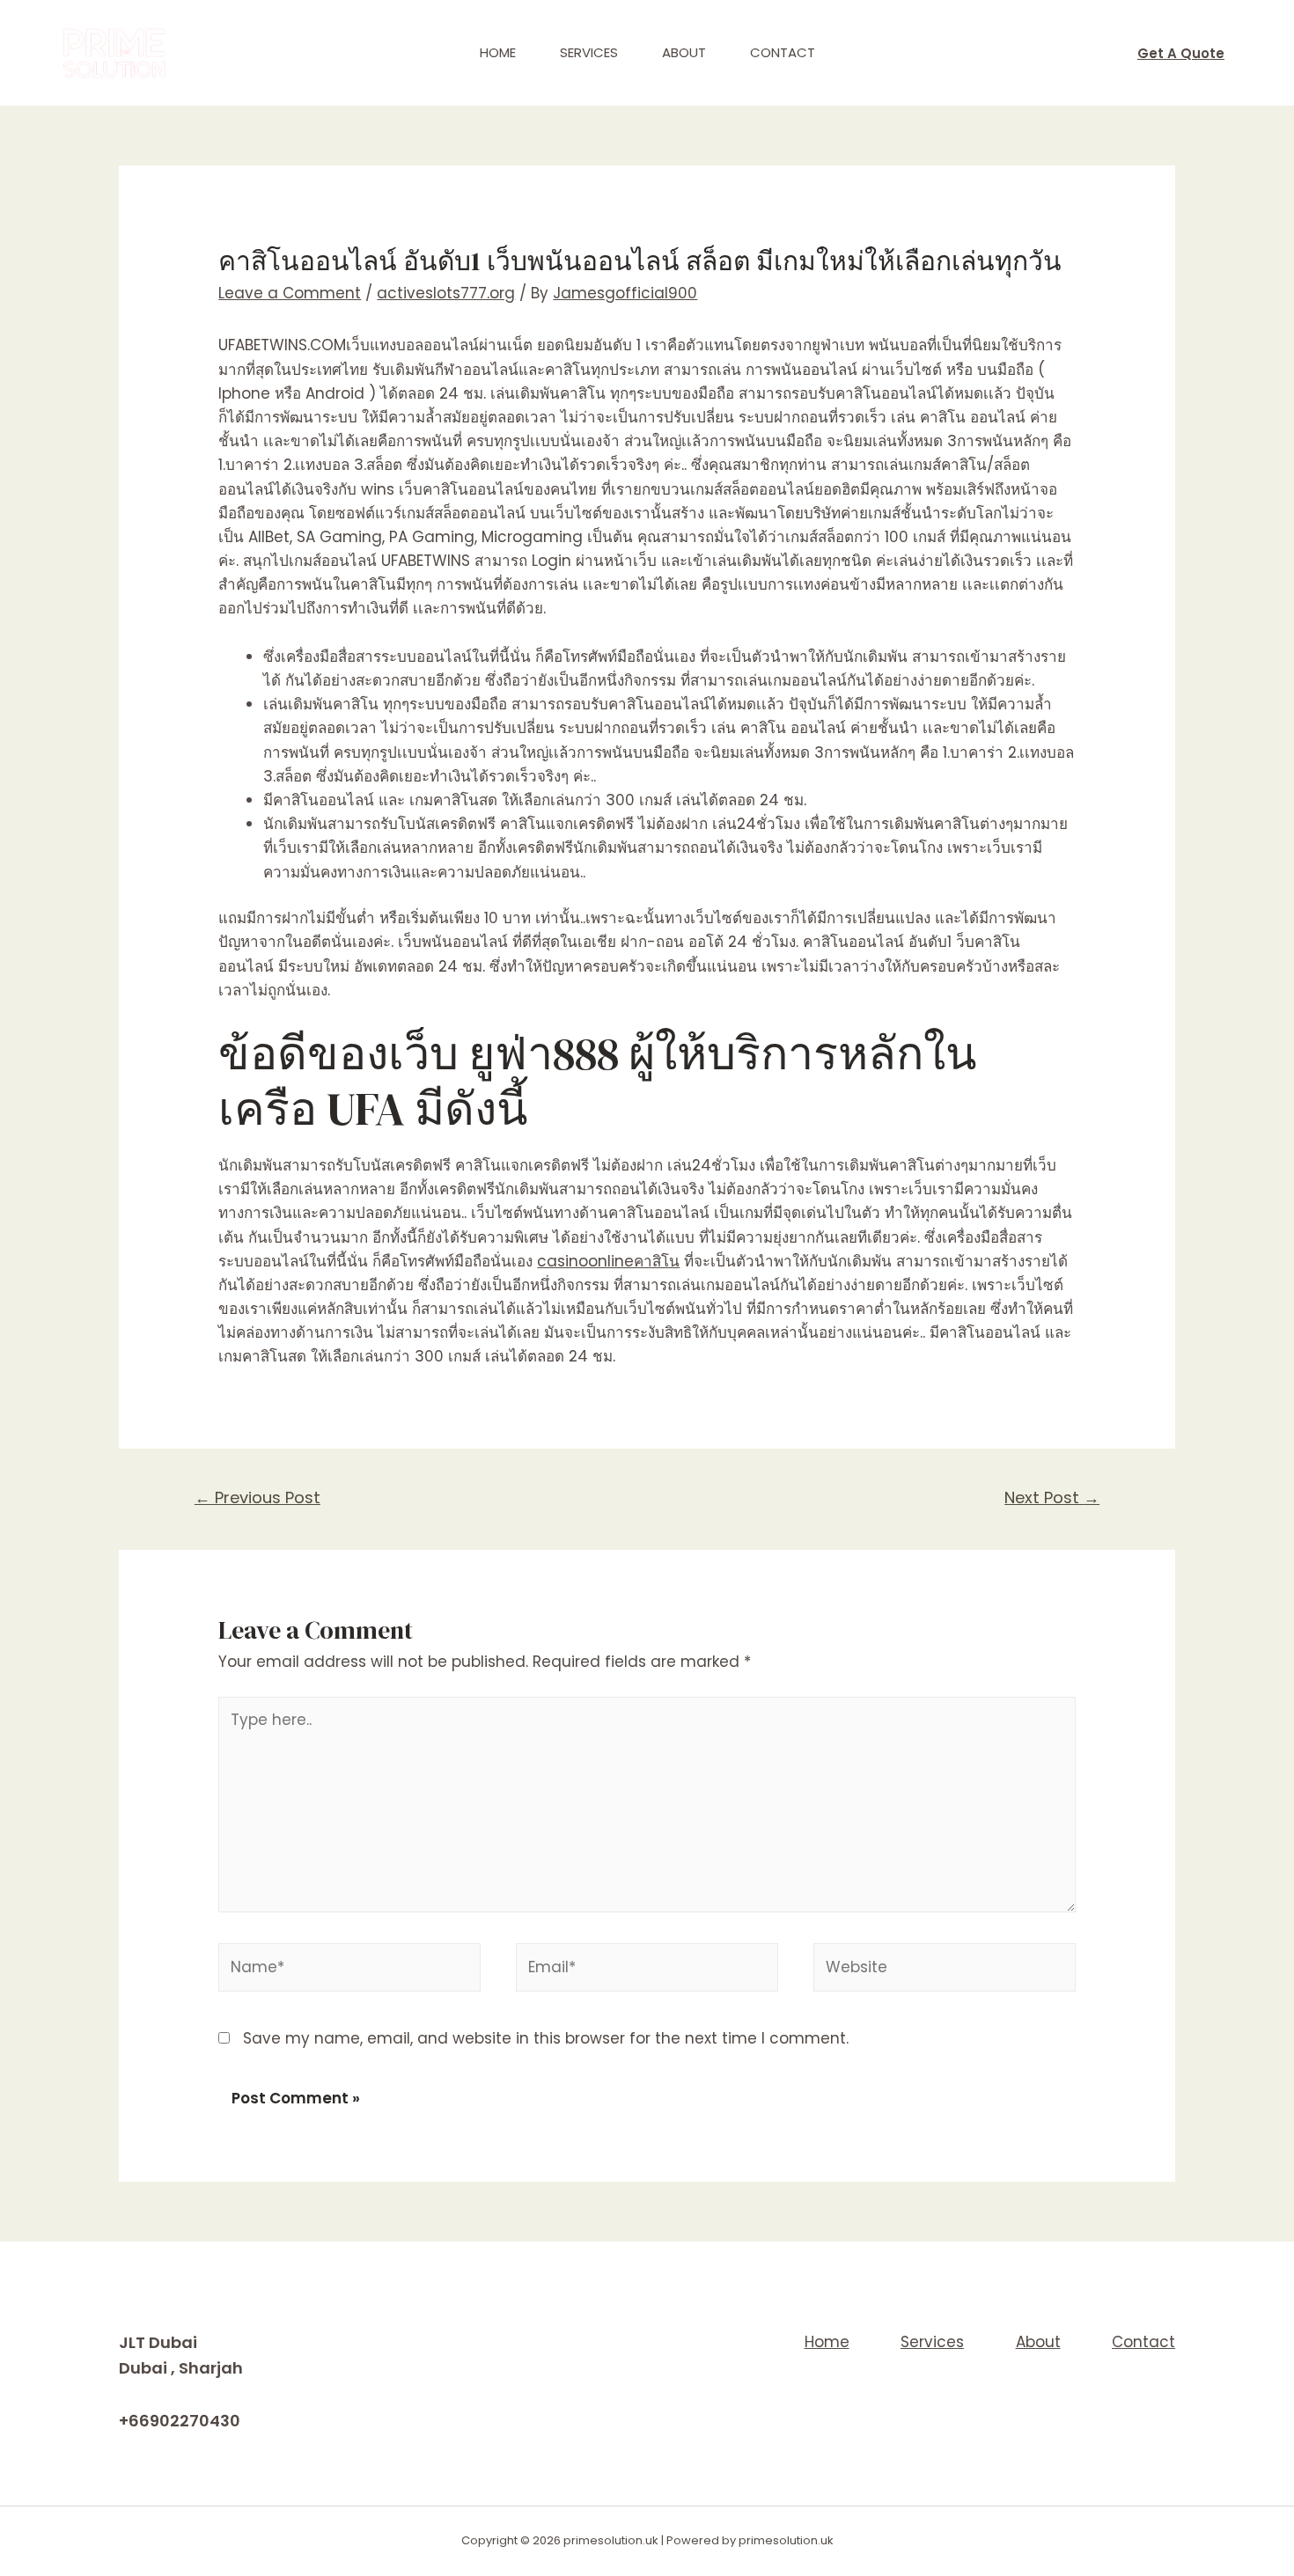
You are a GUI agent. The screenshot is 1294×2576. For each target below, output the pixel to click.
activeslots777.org (446, 293)
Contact (783, 52)
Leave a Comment (290, 293)
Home (498, 52)
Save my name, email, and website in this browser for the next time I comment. (546, 2038)
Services (589, 52)
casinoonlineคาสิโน (608, 1261)
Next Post (1052, 1497)
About (684, 52)
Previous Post (257, 1497)
